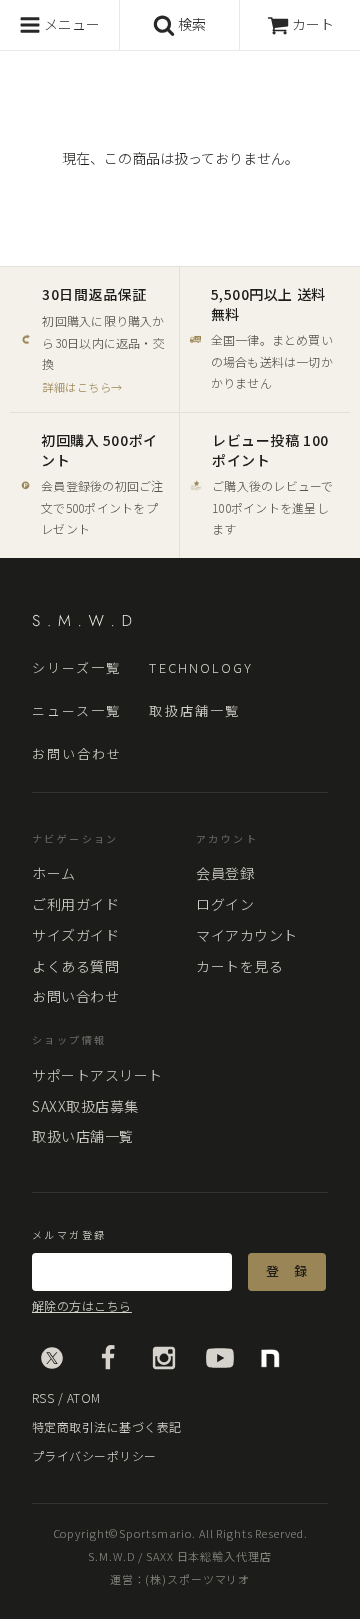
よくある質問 (75, 966)
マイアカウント (247, 935)
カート (313, 24)
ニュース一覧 (76, 711)
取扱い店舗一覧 (83, 1136)
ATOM (84, 1397)
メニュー (70, 24)
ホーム (54, 873)
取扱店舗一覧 (194, 711)
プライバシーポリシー (94, 1455)
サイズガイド (75, 935)
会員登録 (225, 873)
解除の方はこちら (82, 1306)
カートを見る (239, 966)
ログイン (225, 904)
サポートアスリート (97, 1075)
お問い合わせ (77, 754)
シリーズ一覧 (76, 668)
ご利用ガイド (75, 904)
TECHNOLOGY (201, 668)
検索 (190, 24)
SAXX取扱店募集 (85, 1106)
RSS (43, 1397)
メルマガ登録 (69, 1235)
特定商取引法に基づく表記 (107, 1426)
